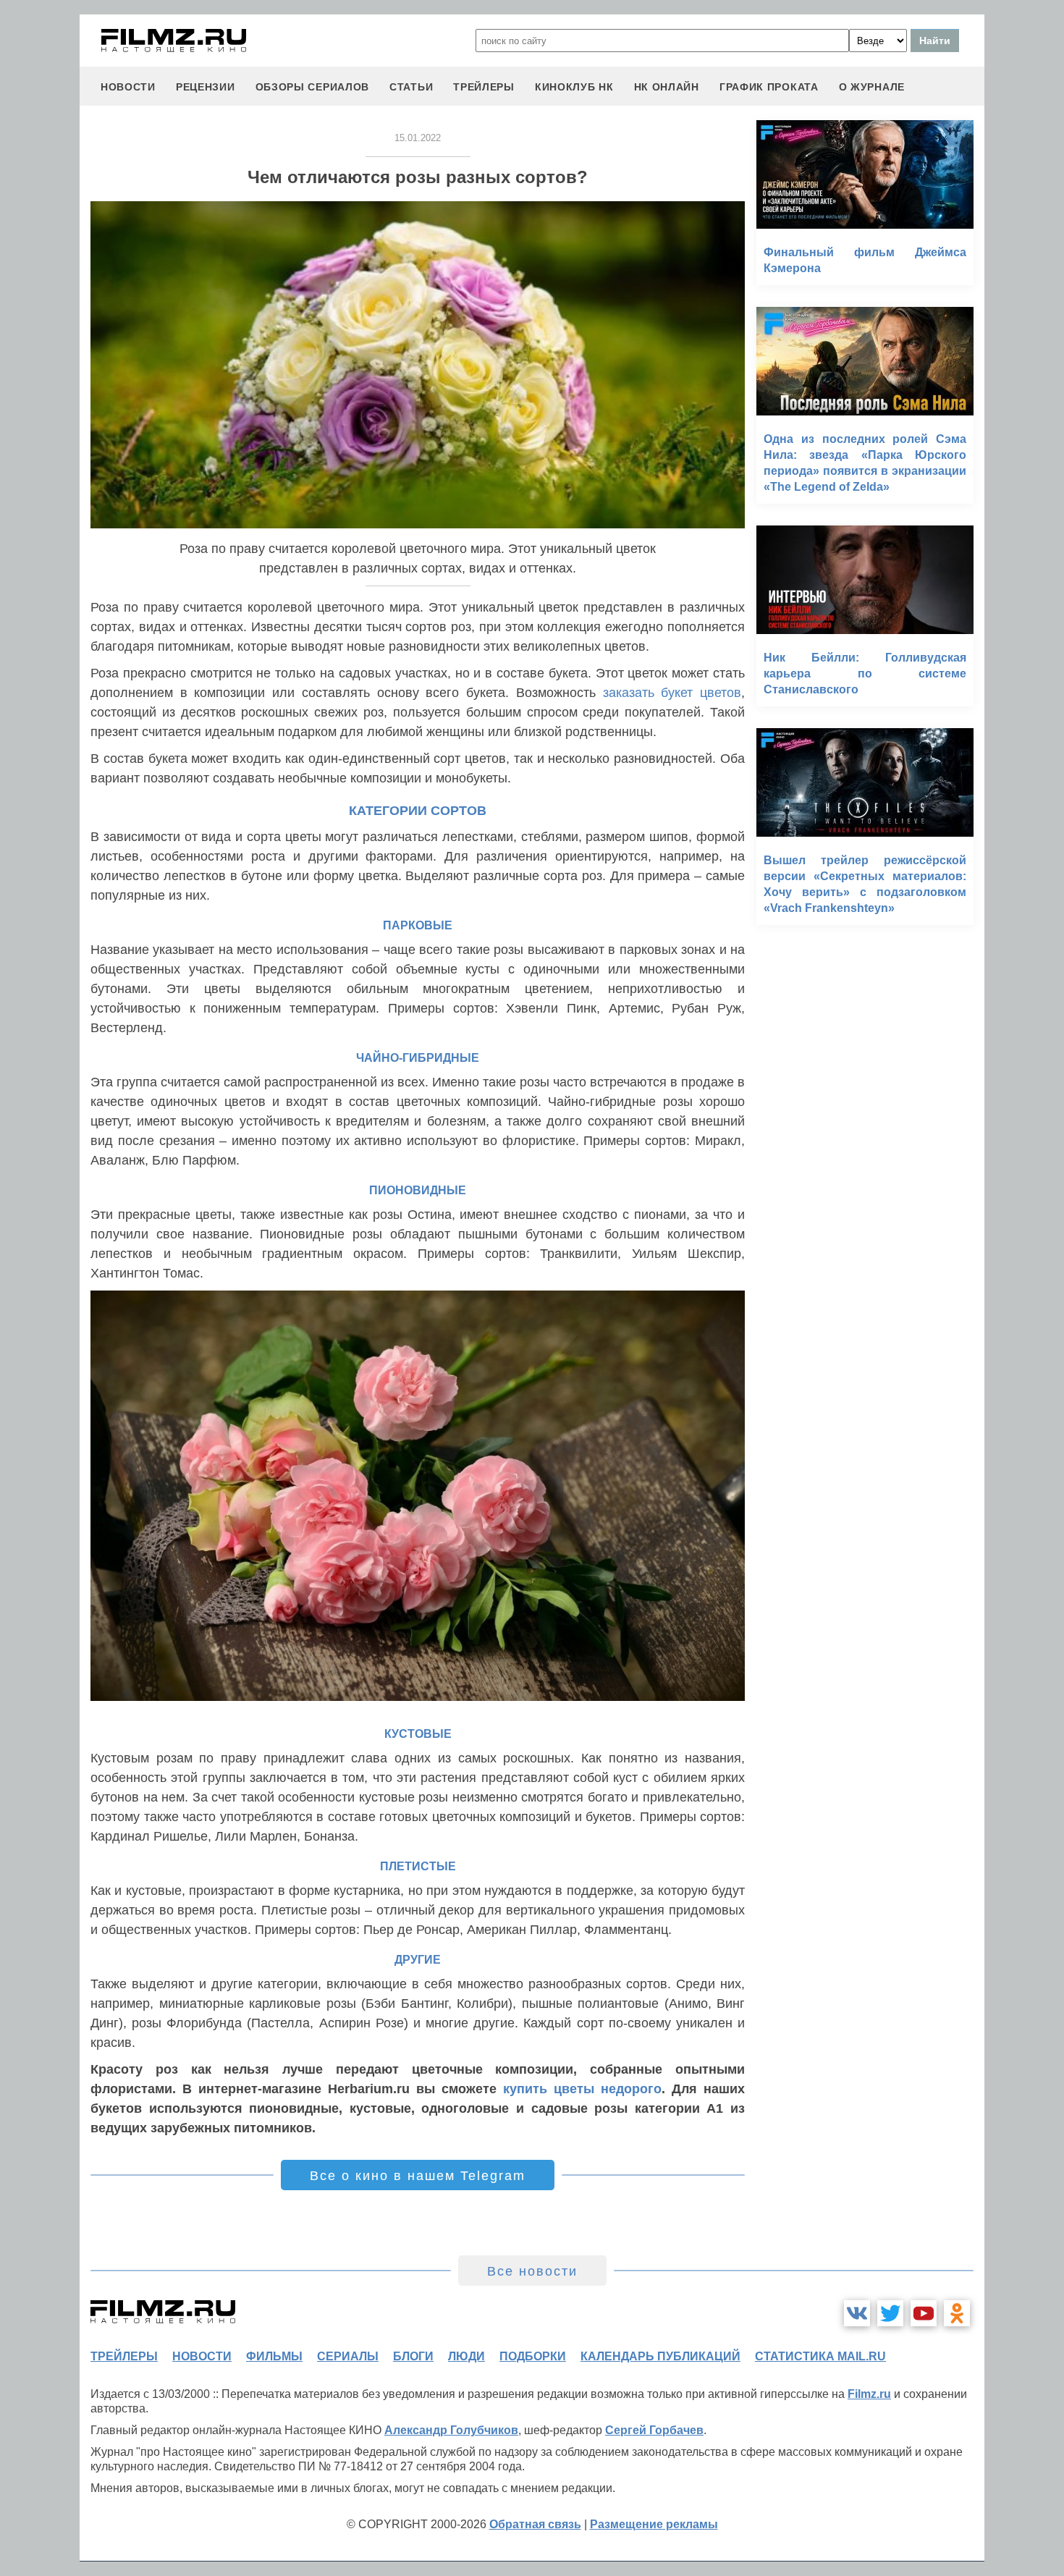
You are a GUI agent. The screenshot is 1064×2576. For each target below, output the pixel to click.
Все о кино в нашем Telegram (418, 2176)
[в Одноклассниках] (957, 2313)
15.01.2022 (418, 138)
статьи (411, 87)
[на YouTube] (924, 2313)
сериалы (348, 2356)
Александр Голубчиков (451, 2430)
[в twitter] (890, 2313)
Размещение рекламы (654, 2524)
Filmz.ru (869, 2394)
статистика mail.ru (820, 2356)
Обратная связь (535, 2524)
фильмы (274, 2356)
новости (128, 87)
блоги (413, 2356)
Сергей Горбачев (654, 2430)
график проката (769, 87)
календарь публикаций (660, 2356)
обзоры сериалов (313, 87)
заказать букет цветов (672, 693)
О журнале (872, 87)
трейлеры (484, 87)
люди (466, 2356)
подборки (533, 2356)
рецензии (206, 87)
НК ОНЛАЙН (667, 87)
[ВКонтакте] (857, 2313)
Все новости (532, 2271)
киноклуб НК (574, 87)
